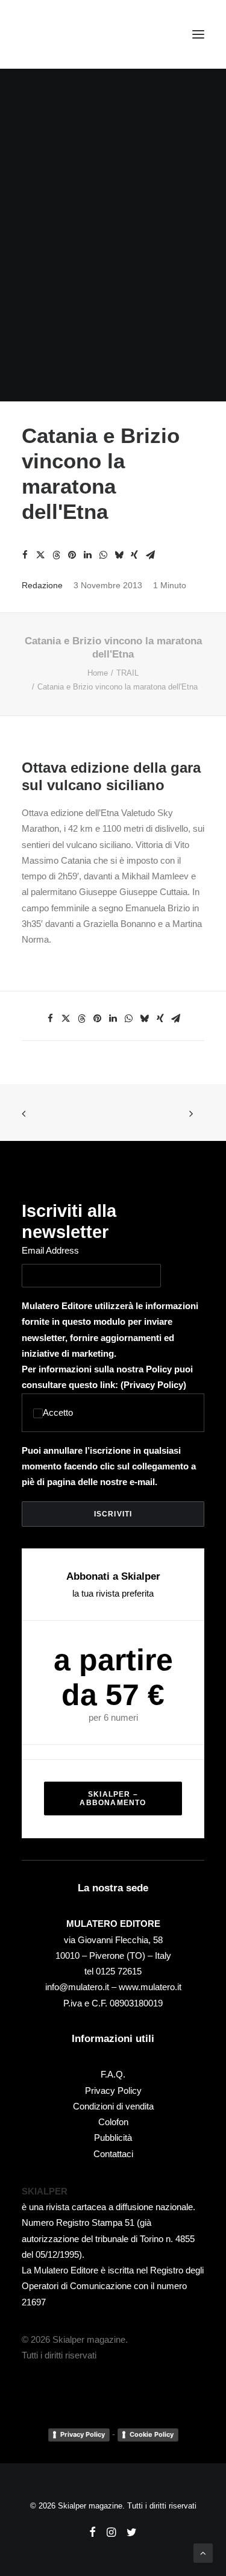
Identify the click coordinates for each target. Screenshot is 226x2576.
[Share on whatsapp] (103, 555)
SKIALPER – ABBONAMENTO (113, 1798)
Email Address (50, 1250)
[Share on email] (150, 555)
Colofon (113, 2122)
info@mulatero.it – (82, 1987)
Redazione (42, 585)
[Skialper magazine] (74, 34)
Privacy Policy (153, 1385)
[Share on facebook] (25, 555)
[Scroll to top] (203, 2552)
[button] (198, 34)
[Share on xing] (134, 555)
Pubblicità (113, 2138)
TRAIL (127, 673)
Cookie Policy (152, 2434)
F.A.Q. (113, 2074)
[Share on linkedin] (87, 555)
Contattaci (113, 2154)
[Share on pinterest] (72, 555)
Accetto (58, 1412)
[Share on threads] (56, 555)
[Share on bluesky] (119, 555)
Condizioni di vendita (113, 2106)
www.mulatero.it (150, 1987)
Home (98, 673)
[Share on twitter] (40, 555)
